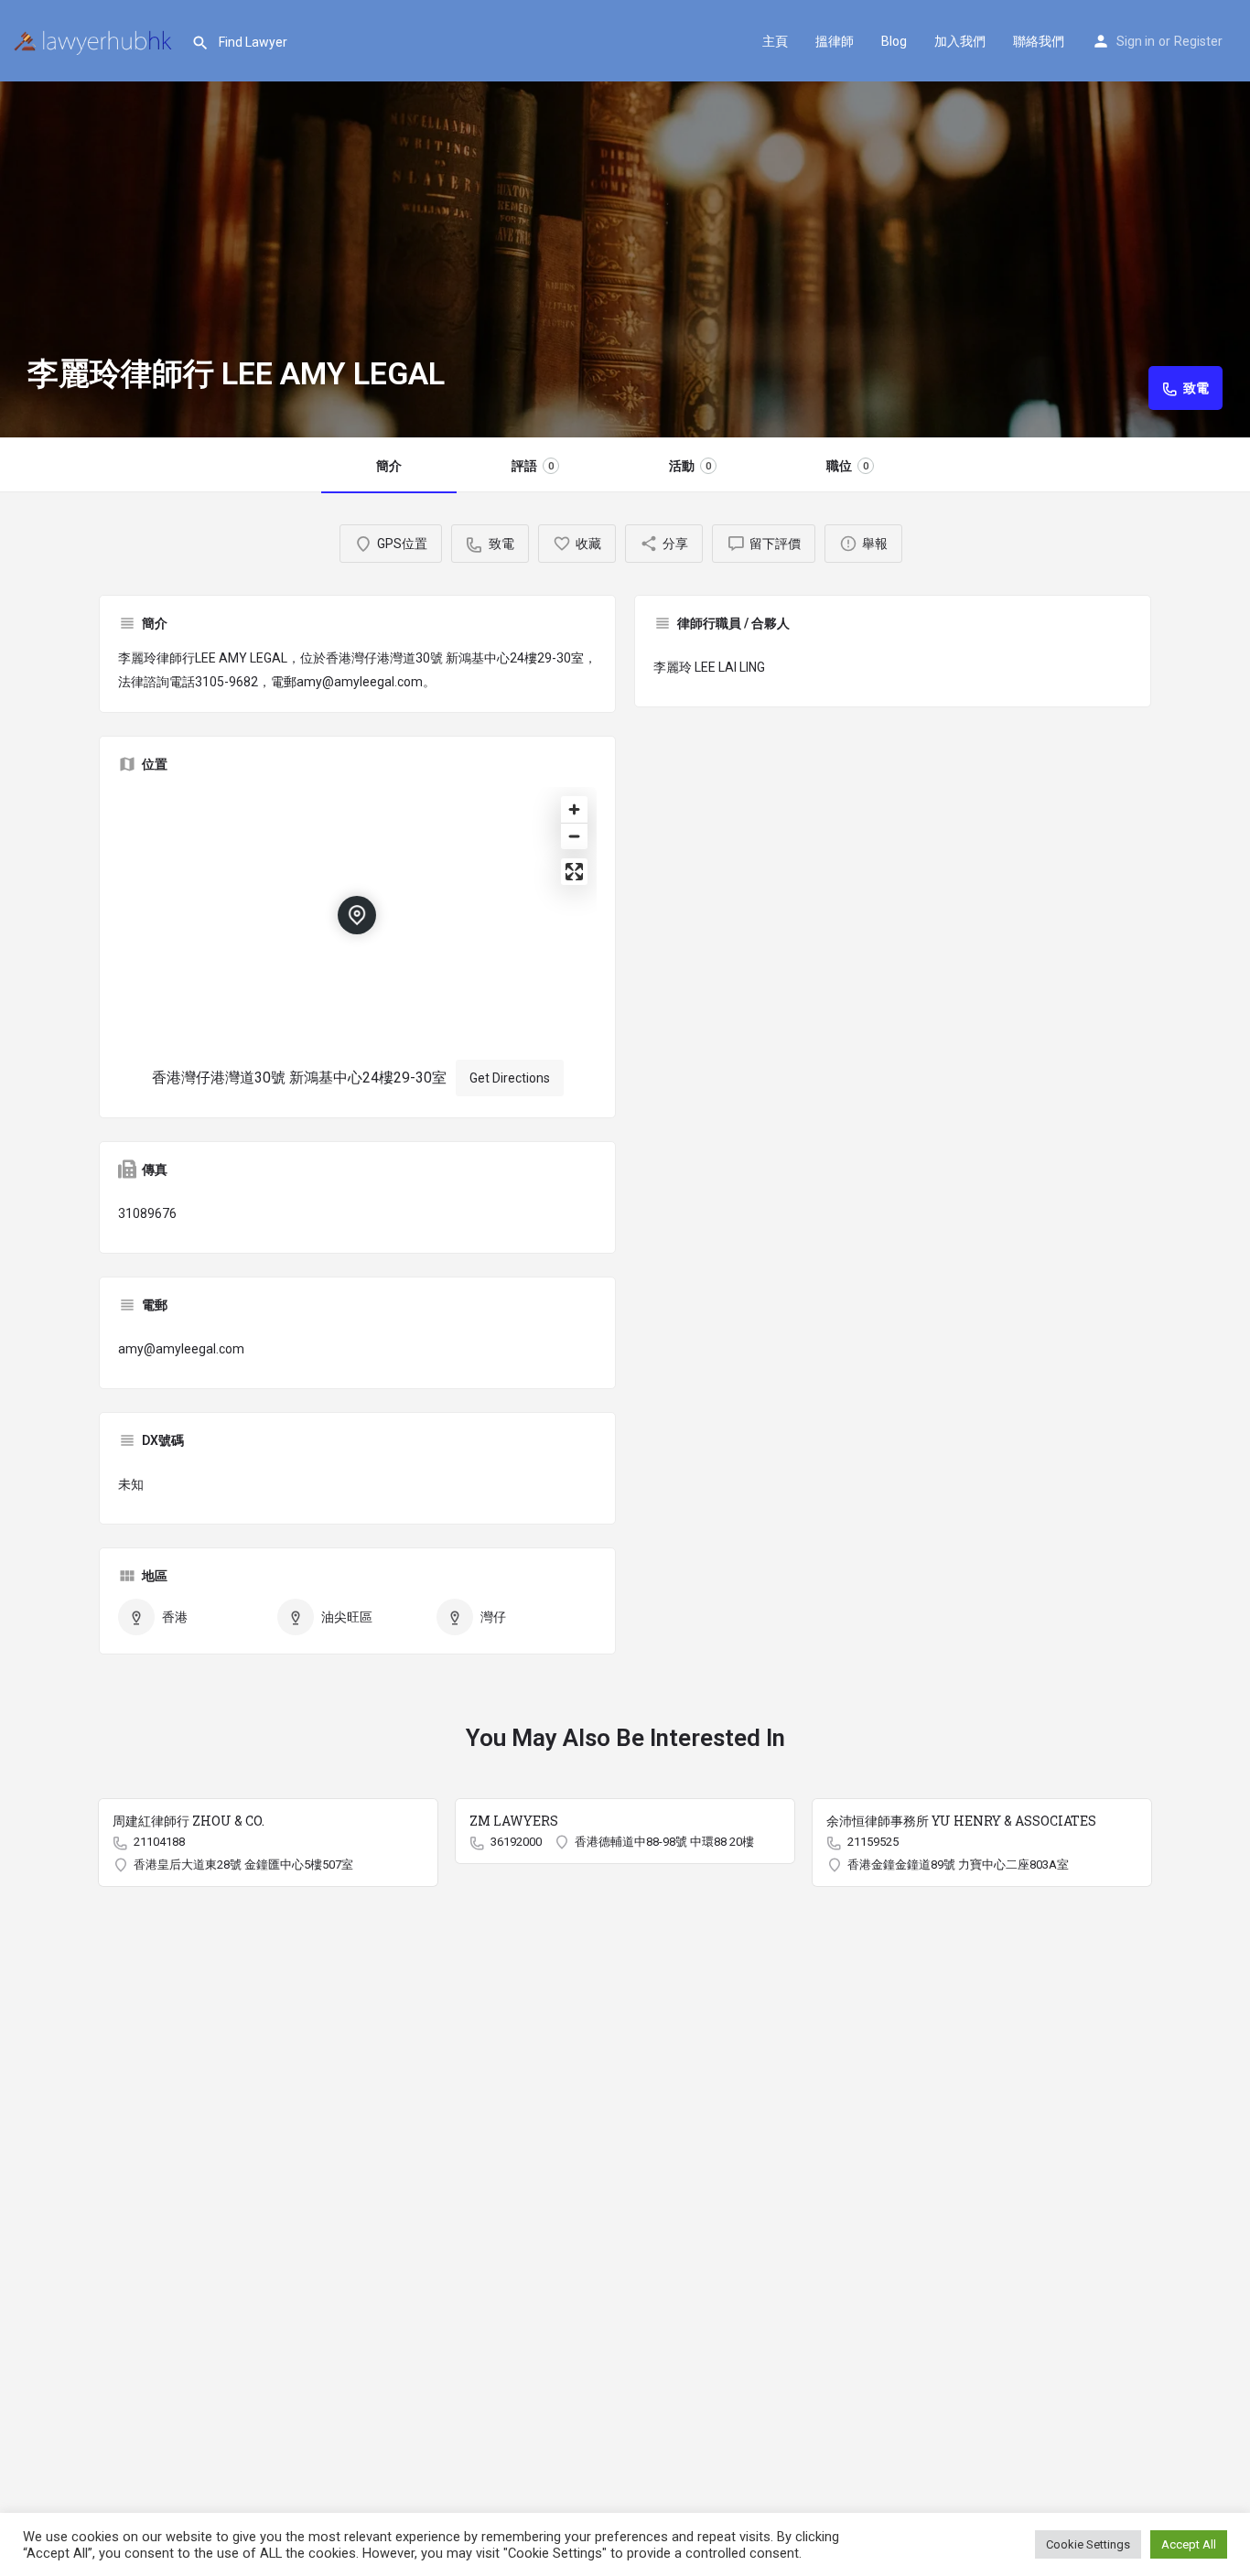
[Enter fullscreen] (574, 872)
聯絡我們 (1039, 41)
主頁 (775, 41)
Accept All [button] (1189, 2544)
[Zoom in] (574, 809)
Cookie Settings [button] (1088, 2544)
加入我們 (960, 41)
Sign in (1136, 41)
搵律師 (835, 41)
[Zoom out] (574, 836)
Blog (894, 41)
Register (1198, 41)
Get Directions (510, 1078)
